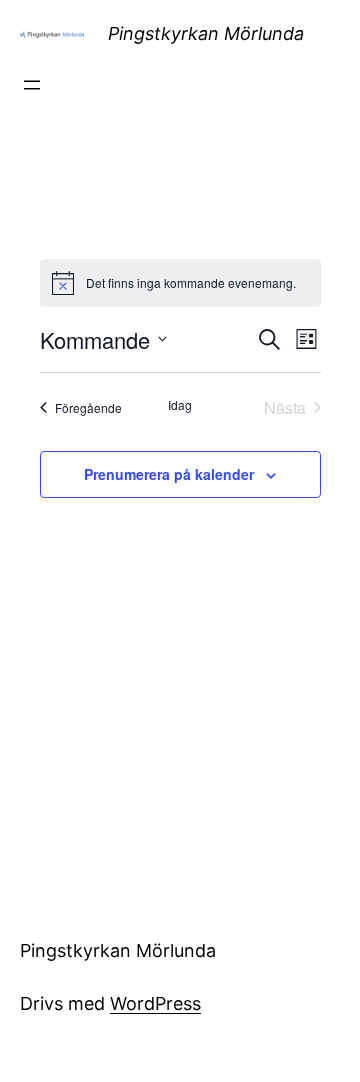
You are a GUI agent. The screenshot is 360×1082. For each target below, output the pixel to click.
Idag (180, 405)
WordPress (155, 1003)
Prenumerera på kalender (169, 474)
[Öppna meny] (32, 85)
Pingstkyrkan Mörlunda (206, 33)
